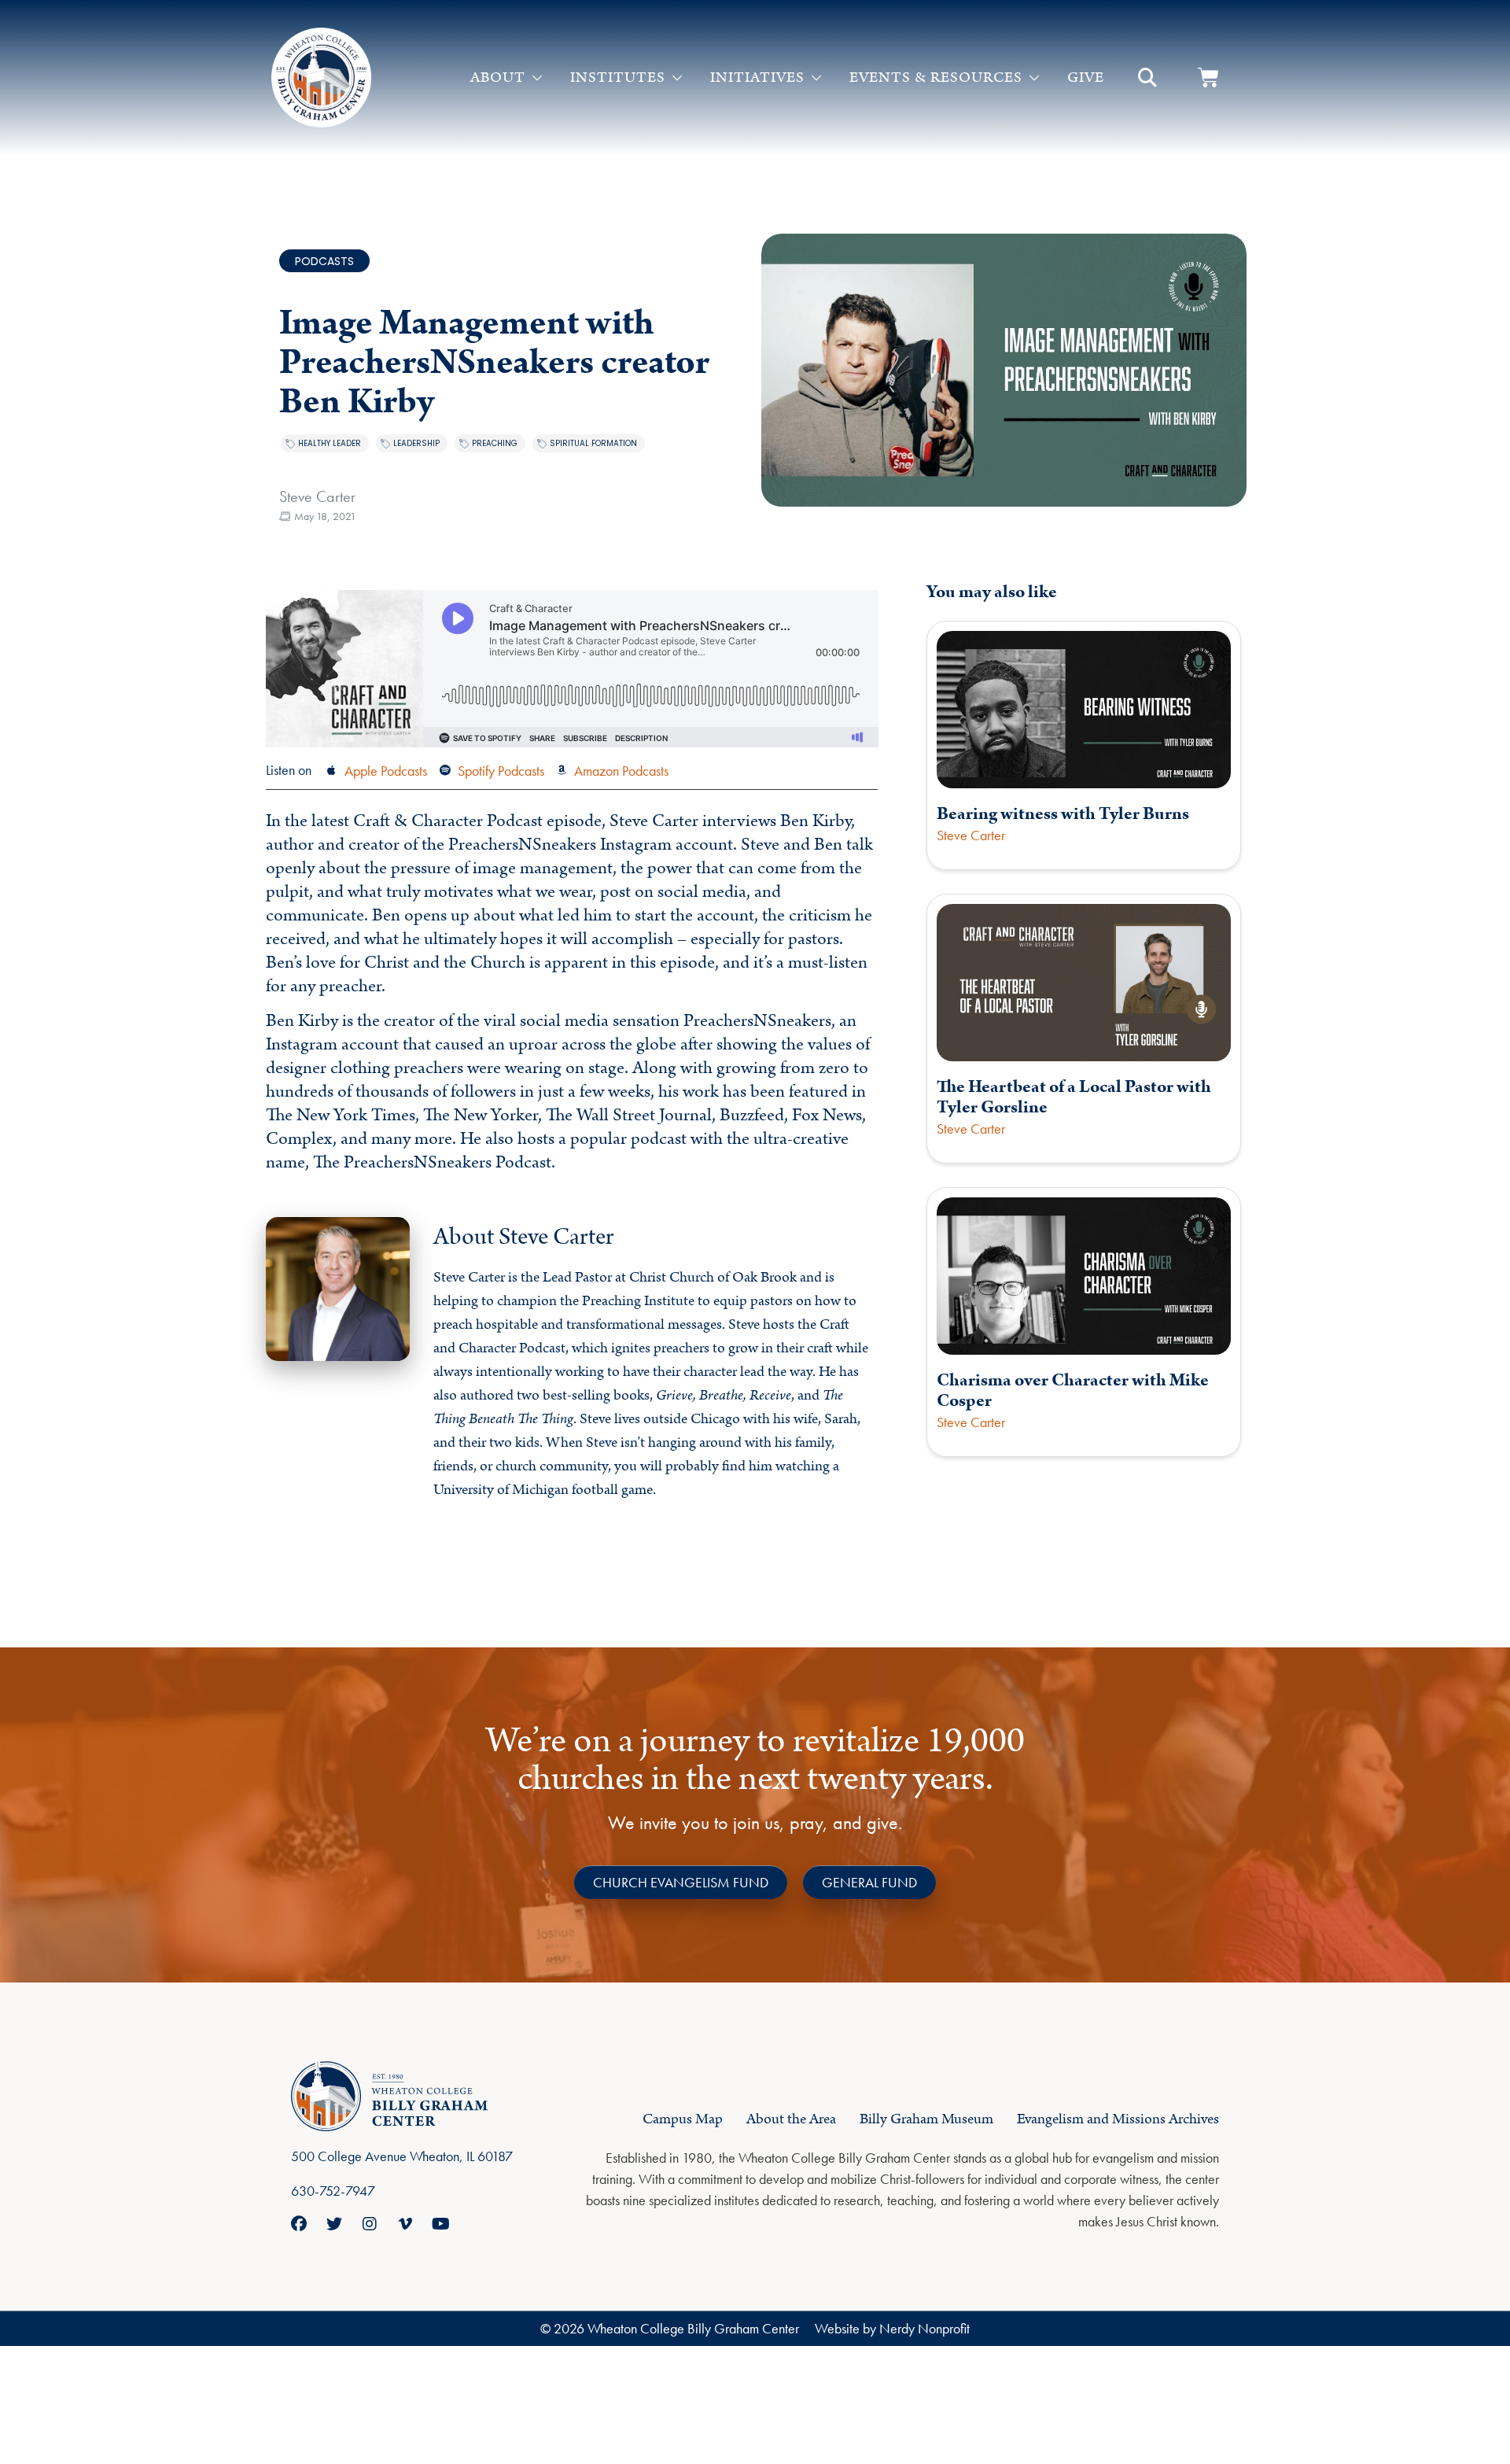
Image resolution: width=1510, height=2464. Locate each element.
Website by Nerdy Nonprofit (892, 2328)
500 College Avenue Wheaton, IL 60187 (402, 2156)
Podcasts (324, 261)
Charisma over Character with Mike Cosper (1073, 1391)
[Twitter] (334, 2224)
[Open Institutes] (677, 78)
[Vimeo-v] (405, 2224)
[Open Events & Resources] (1034, 78)
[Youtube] (440, 2224)
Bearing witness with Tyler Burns (1063, 814)
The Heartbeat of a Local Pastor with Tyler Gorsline (1074, 1097)
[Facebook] (299, 2224)
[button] (1147, 78)
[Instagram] (370, 2224)
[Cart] (1208, 77)
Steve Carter (317, 496)
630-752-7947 (333, 2191)
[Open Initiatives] (816, 78)
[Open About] (537, 78)
